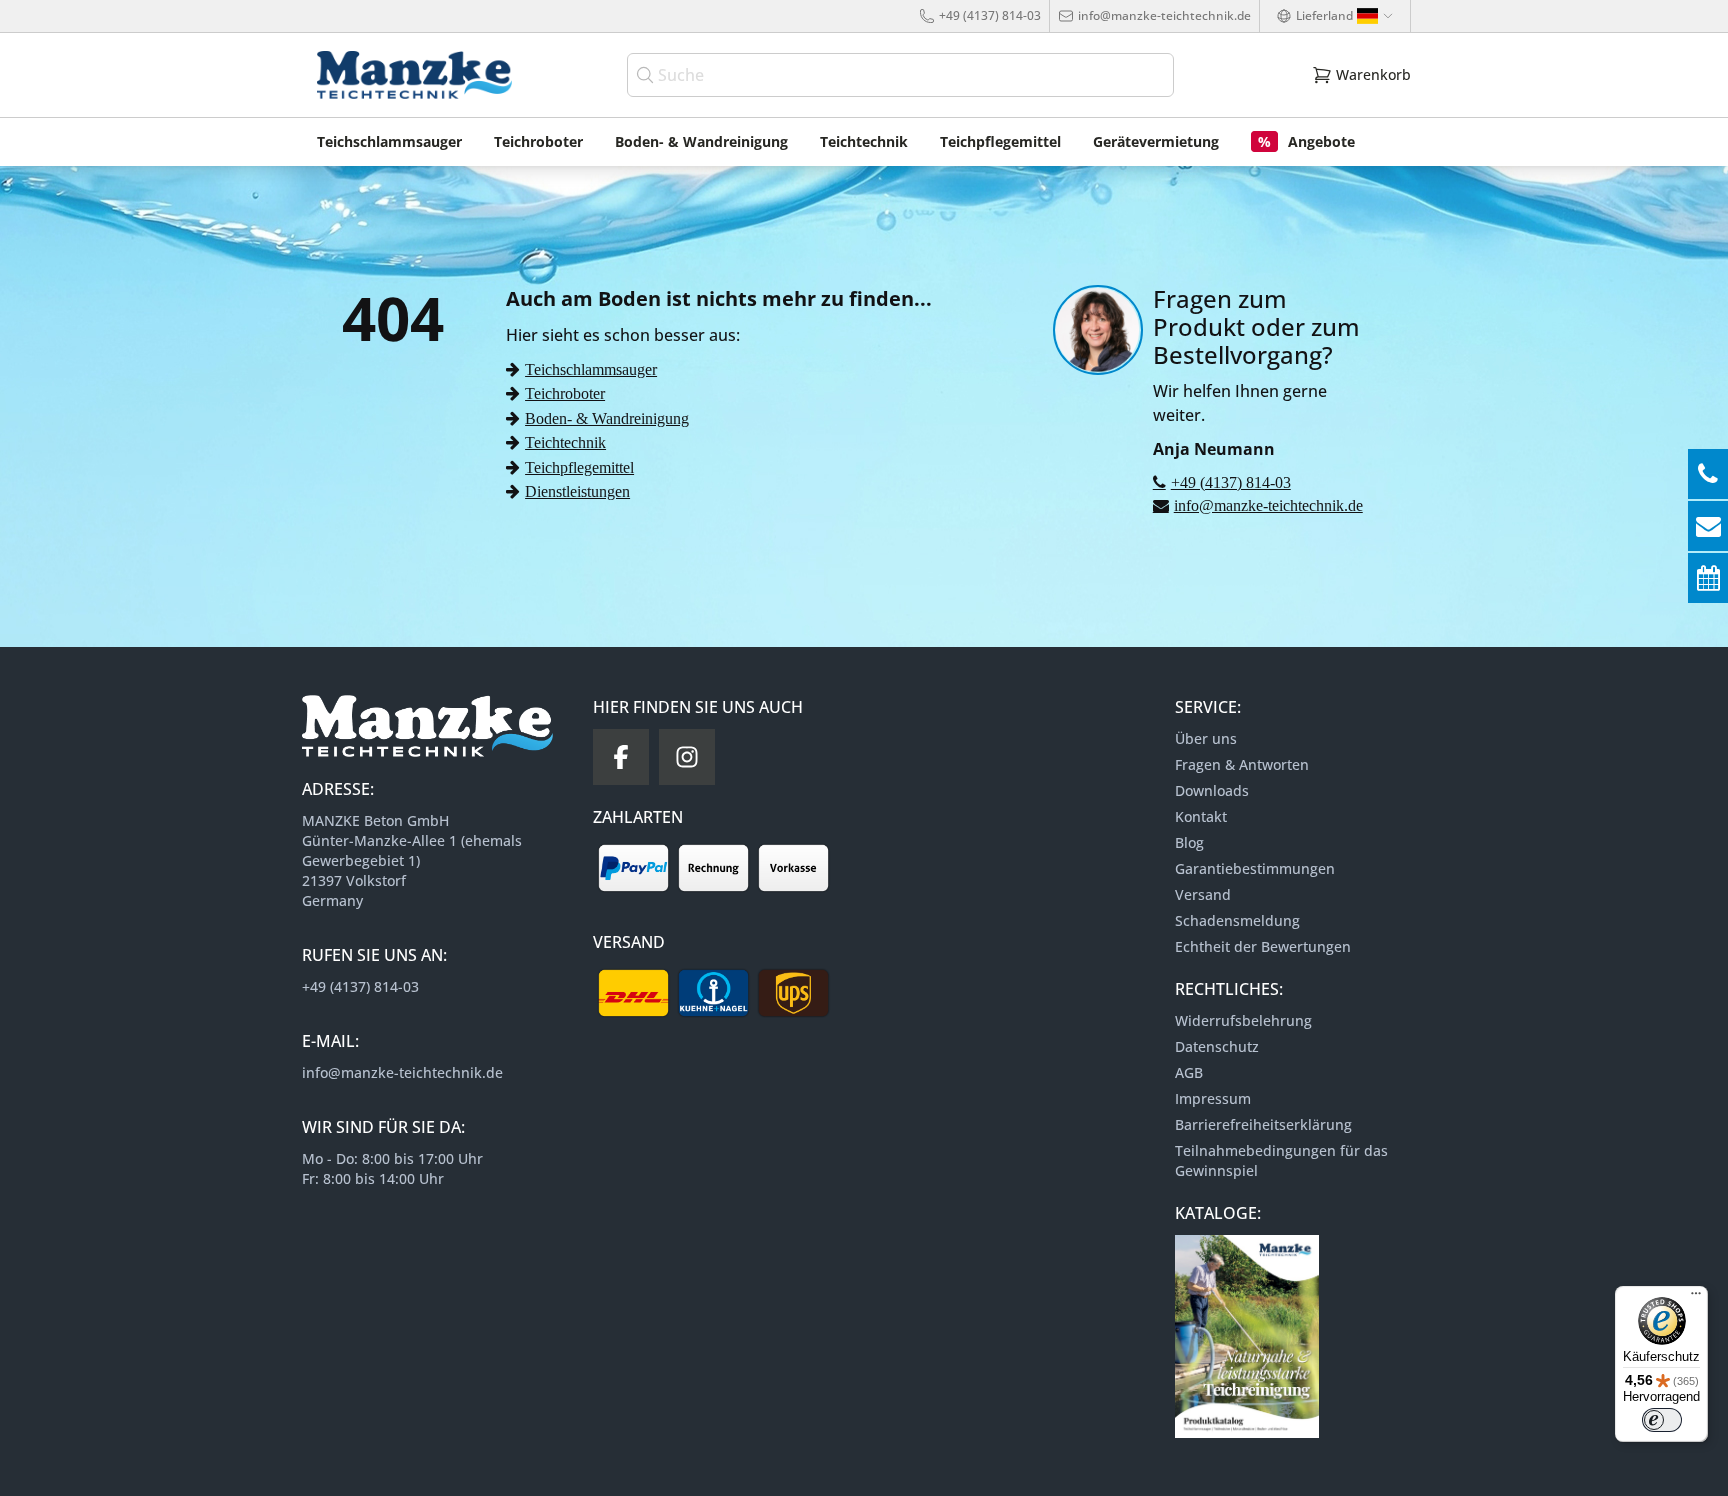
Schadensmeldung (1237, 920)
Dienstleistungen (577, 491)
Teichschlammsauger (591, 369)
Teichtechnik (565, 442)
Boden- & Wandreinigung (607, 418)
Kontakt (1201, 816)
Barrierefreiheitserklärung (1263, 1124)
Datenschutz (1217, 1046)
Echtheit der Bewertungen (1263, 946)
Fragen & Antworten (1242, 764)
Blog (1189, 842)
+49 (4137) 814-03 (990, 15)
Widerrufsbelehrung (1243, 1020)
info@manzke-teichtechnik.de (1164, 15)
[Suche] (647, 75)
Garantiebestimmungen (1255, 868)
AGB (1189, 1072)
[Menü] (1696, 1298)
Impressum (1213, 1098)
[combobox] (900, 75)
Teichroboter (565, 393)
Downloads (1212, 790)
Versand (1203, 894)
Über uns (1206, 738)
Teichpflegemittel (579, 467)
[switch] (1662, 1420)
